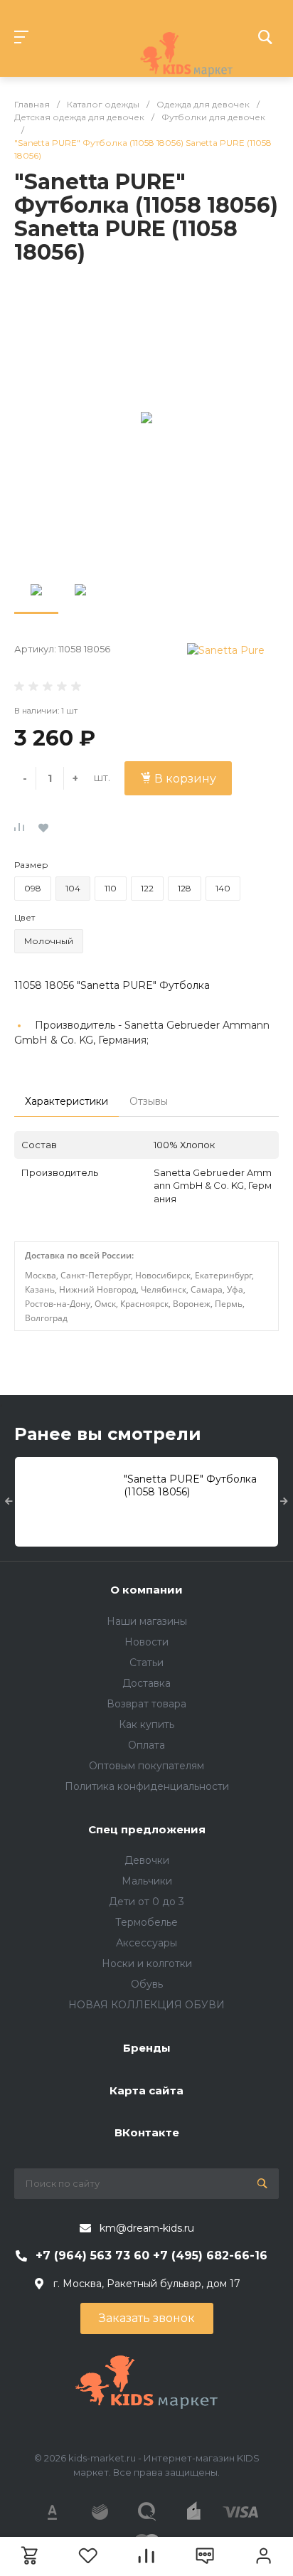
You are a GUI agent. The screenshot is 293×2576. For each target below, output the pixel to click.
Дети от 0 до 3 (146, 1902)
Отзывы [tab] (149, 1101)
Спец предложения (147, 1829)
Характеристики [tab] (66, 1101)
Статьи (146, 1663)
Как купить (146, 1724)
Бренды (147, 2048)
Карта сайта (146, 2090)
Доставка (146, 1683)
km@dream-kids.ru (147, 2228)
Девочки (147, 1860)
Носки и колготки (147, 1963)
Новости (146, 1642)
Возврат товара (146, 1704)
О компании (146, 1590)
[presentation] (9, 1502)
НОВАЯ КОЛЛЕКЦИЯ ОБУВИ (146, 2005)
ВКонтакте (147, 2132)
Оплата (146, 1745)
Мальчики (147, 1881)
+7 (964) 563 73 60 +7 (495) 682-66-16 (151, 2256)
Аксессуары (146, 1943)
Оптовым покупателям (146, 1766)
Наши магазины (147, 1621)
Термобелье (146, 1922)
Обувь (147, 1984)
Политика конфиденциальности (147, 1786)
